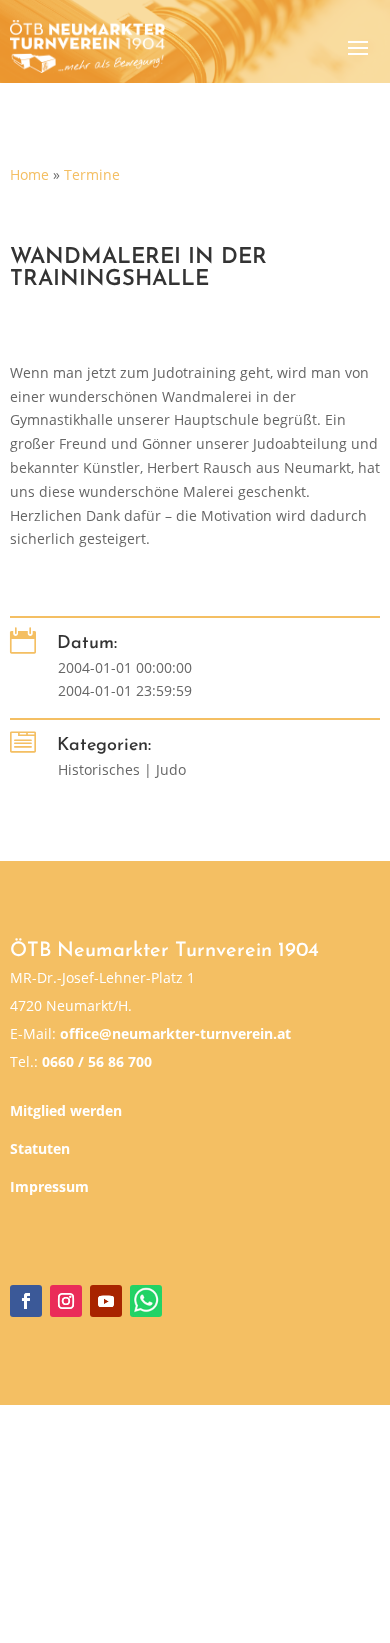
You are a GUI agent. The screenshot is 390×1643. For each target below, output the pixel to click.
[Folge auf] (146, 1301)
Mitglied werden (66, 1110)
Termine (92, 174)
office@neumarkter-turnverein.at (175, 1033)
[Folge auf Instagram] (66, 1301)
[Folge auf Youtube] (106, 1301)
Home (29, 174)
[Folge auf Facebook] (26, 1301)
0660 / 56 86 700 (97, 1061)
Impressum (49, 1186)
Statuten (40, 1148)
